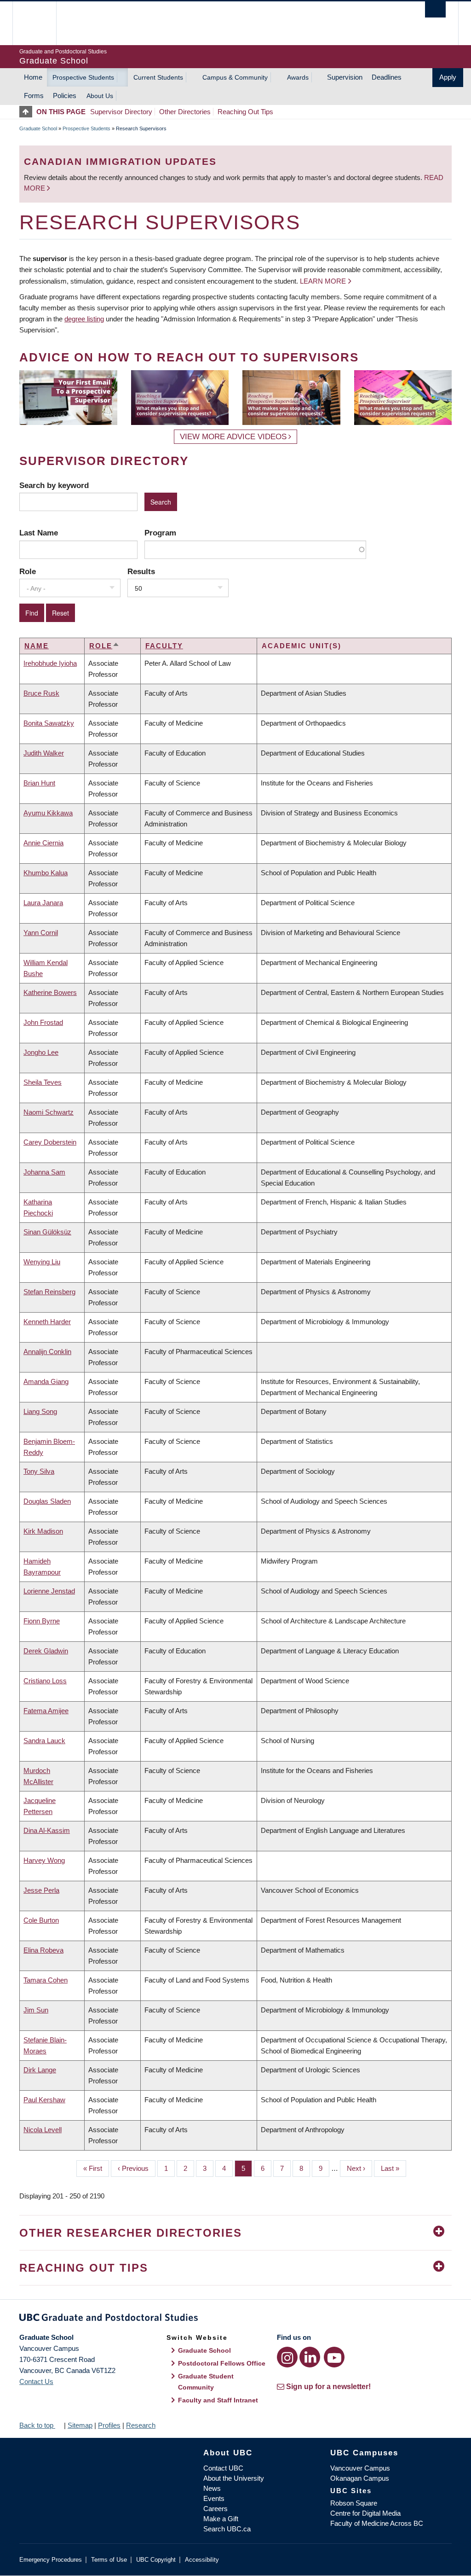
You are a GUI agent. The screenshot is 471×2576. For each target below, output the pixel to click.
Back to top (37, 2425)
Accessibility (202, 2560)
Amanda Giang (46, 1381)
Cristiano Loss (45, 1681)
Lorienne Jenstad (49, 1591)
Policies (65, 96)
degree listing (84, 319)
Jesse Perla (41, 1890)
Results (141, 571)
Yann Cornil (41, 933)
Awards (298, 77)
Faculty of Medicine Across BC (377, 2523)
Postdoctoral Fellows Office (222, 2363)
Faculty (164, 646)
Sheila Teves (43, 1082)
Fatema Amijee (46, 1711)
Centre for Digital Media (365, 2513)
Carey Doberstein (50, 1142)
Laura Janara (43, 903)
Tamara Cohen (46, 1980)
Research (141, 2425)
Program (160, 533)
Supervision (345, 77)
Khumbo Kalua (46, 873)
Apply (448, 77)
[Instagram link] (287, 2357)
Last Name (39, 533)
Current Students (158, 77)
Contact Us (36, 2381)
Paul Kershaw (44, 2100)
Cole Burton (41, 1920)
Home (33, 77)
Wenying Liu (42, 1262)
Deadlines (387, 77)
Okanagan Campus (360, 2478)
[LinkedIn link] (310, 2357)
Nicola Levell (43, 2130)
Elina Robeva (43, 1950)
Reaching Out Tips (245, 112)
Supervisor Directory (121, 112)
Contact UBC (223, 2468)
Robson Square (354, 2503)
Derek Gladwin (46, 1651)
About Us (100, 96)
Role (28, 571)
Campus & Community (235, 77)
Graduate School (38, 128)
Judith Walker (44, 753)
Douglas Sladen (47, 1501)
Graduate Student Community (206, 2382)
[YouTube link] (334, 2357)
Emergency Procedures (51, 2560)
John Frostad (43, 1022)
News (212, 2488)
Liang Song (40, 1411)
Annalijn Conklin (47, 1352)
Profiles (109, 2425)
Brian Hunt (39, 783)
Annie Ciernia (43, 843)
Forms (34, 96)
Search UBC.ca (227, 2529)
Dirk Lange (40, 2070)
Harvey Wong (44, 1860)
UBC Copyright (156, 2560)
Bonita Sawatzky (49, 723)
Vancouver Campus (360, 2468)
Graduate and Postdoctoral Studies (235, 2319)
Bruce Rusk (41, 693)
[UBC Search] (435, 9)
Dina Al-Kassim (47, 1830)
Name (37, 646)
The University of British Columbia (41, 23)
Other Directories (185, 112)
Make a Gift (221, 2519)
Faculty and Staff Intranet (218, 2400)
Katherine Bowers (50, 992)
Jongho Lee (41, 1052)
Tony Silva (39, 1471)
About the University (234, 2478)
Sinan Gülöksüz (47, 1232)
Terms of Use (109, 2560)
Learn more (323, 281)
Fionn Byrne (42, 1621)
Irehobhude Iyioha (50, 663)
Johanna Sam (44, 1172)
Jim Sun (36, 2010)
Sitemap (80, 2425)
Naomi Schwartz (49, 1112)
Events (214, 2498)
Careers (215, 2509)
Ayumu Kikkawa (48, 813)
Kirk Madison (43, 1531)
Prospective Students (83, 77)
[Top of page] (28, 112)
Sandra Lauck (44, 1741)
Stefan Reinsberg (49, 1292)
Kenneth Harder (47, 1322)
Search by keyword (54, 485)
